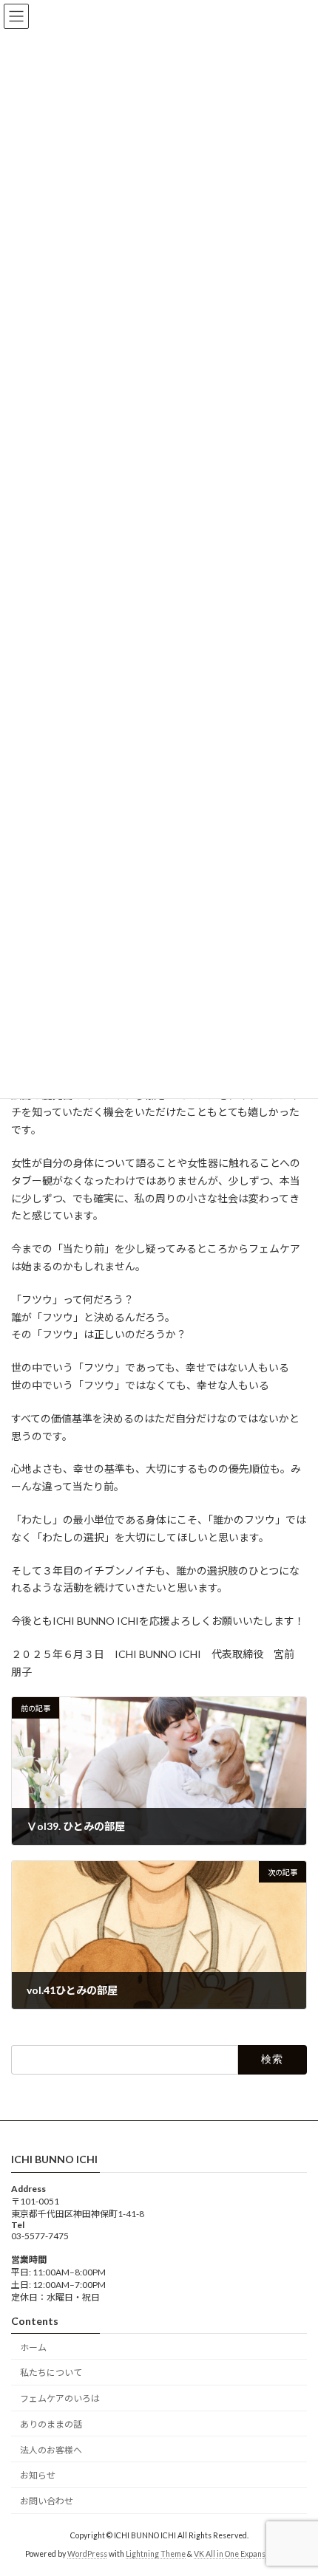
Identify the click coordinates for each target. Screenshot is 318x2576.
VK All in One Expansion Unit (243, 2553)
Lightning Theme (156, 2553)
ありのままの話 (51, 2424)
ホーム (33, 2347)
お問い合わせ (47, 2501)
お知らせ (38, 2475)
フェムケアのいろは (60, 2398)
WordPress (87, 2553)
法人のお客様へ (51, 2449)
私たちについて (51, 2373)
